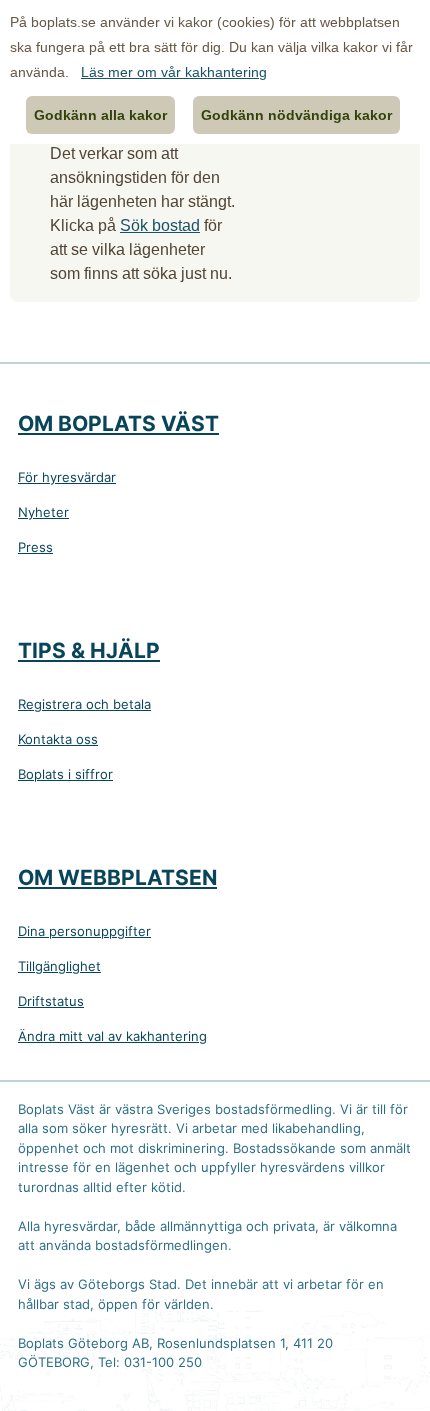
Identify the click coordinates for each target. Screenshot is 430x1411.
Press (35, 547)
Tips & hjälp (89, 650)
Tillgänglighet (59, 966)
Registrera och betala (84, 704)
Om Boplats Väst (118, 423)
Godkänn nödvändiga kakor (296, 115)
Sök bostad (160, 225)
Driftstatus (51, 1001)
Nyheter (43, 512)
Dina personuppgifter (84, 931)
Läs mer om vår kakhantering (174, 72)
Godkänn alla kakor (100, 115)
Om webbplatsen (117, 877)
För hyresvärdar (67, 477)
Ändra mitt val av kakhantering (112, 1036)
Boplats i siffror (65, 774)
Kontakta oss (58, 739)
